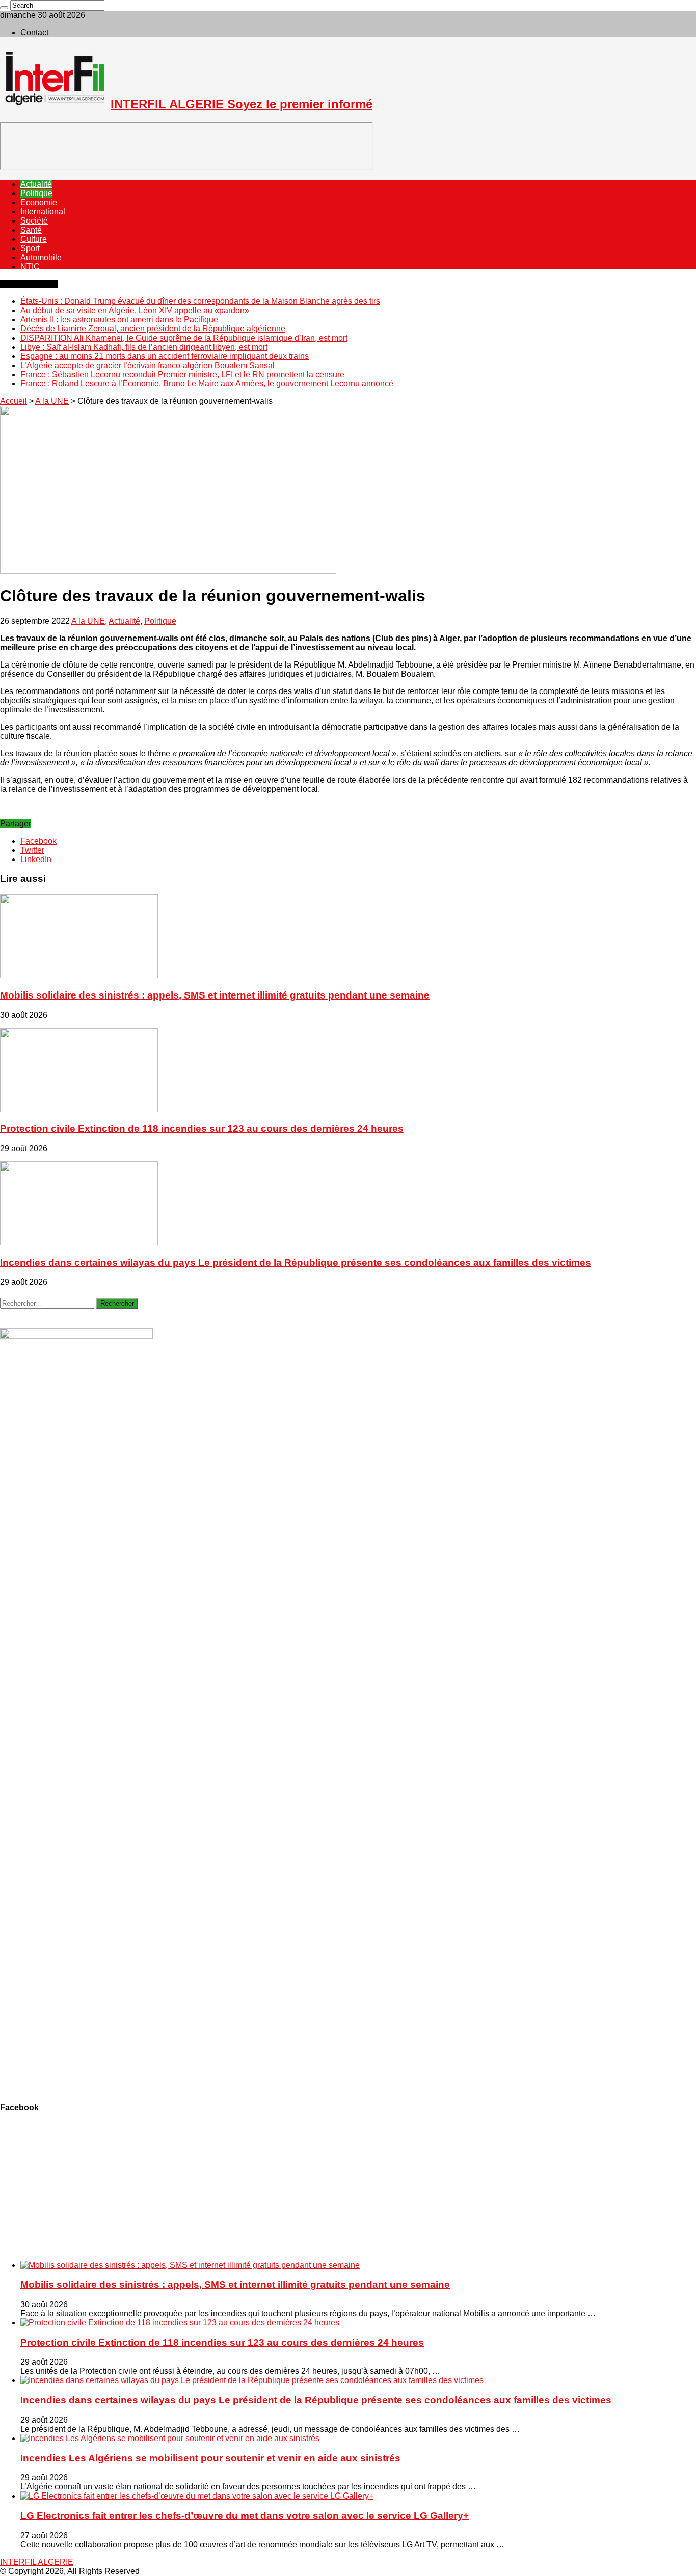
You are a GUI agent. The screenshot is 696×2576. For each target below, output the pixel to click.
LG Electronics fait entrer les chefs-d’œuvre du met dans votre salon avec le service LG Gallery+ (245, 2516)
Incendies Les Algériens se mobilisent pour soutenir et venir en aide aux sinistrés (210, 2458)
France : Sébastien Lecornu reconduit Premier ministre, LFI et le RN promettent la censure (182, 375)
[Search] (4, 8)
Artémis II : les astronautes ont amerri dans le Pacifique (119, 320)
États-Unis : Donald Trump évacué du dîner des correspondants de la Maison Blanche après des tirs (200, 301)
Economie (39, 202)
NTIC (30, 267)
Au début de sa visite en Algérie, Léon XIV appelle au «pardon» (135, 310)
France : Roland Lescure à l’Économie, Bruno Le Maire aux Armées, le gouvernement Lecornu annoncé (207, 384)
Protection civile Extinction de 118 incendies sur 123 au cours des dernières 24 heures (202, 1129)
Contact (34, 32)
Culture (34, 239)
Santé (31, 230)
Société (34, 221)
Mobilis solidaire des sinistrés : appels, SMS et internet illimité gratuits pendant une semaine (215, 995)
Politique (36, 193)
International (43, 212)
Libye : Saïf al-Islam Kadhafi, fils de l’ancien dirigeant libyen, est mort (144, 347)
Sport (30, 248)
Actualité (36, 184)
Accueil (14, 401)
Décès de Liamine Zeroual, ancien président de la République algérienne (153, 329)
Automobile (41, 257)
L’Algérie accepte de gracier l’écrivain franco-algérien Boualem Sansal (148, 365)
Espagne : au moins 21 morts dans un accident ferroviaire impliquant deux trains (165, 356)
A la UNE (52, 401)
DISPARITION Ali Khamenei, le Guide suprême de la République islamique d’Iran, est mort (184, 338)
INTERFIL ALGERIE (37, 2562)
